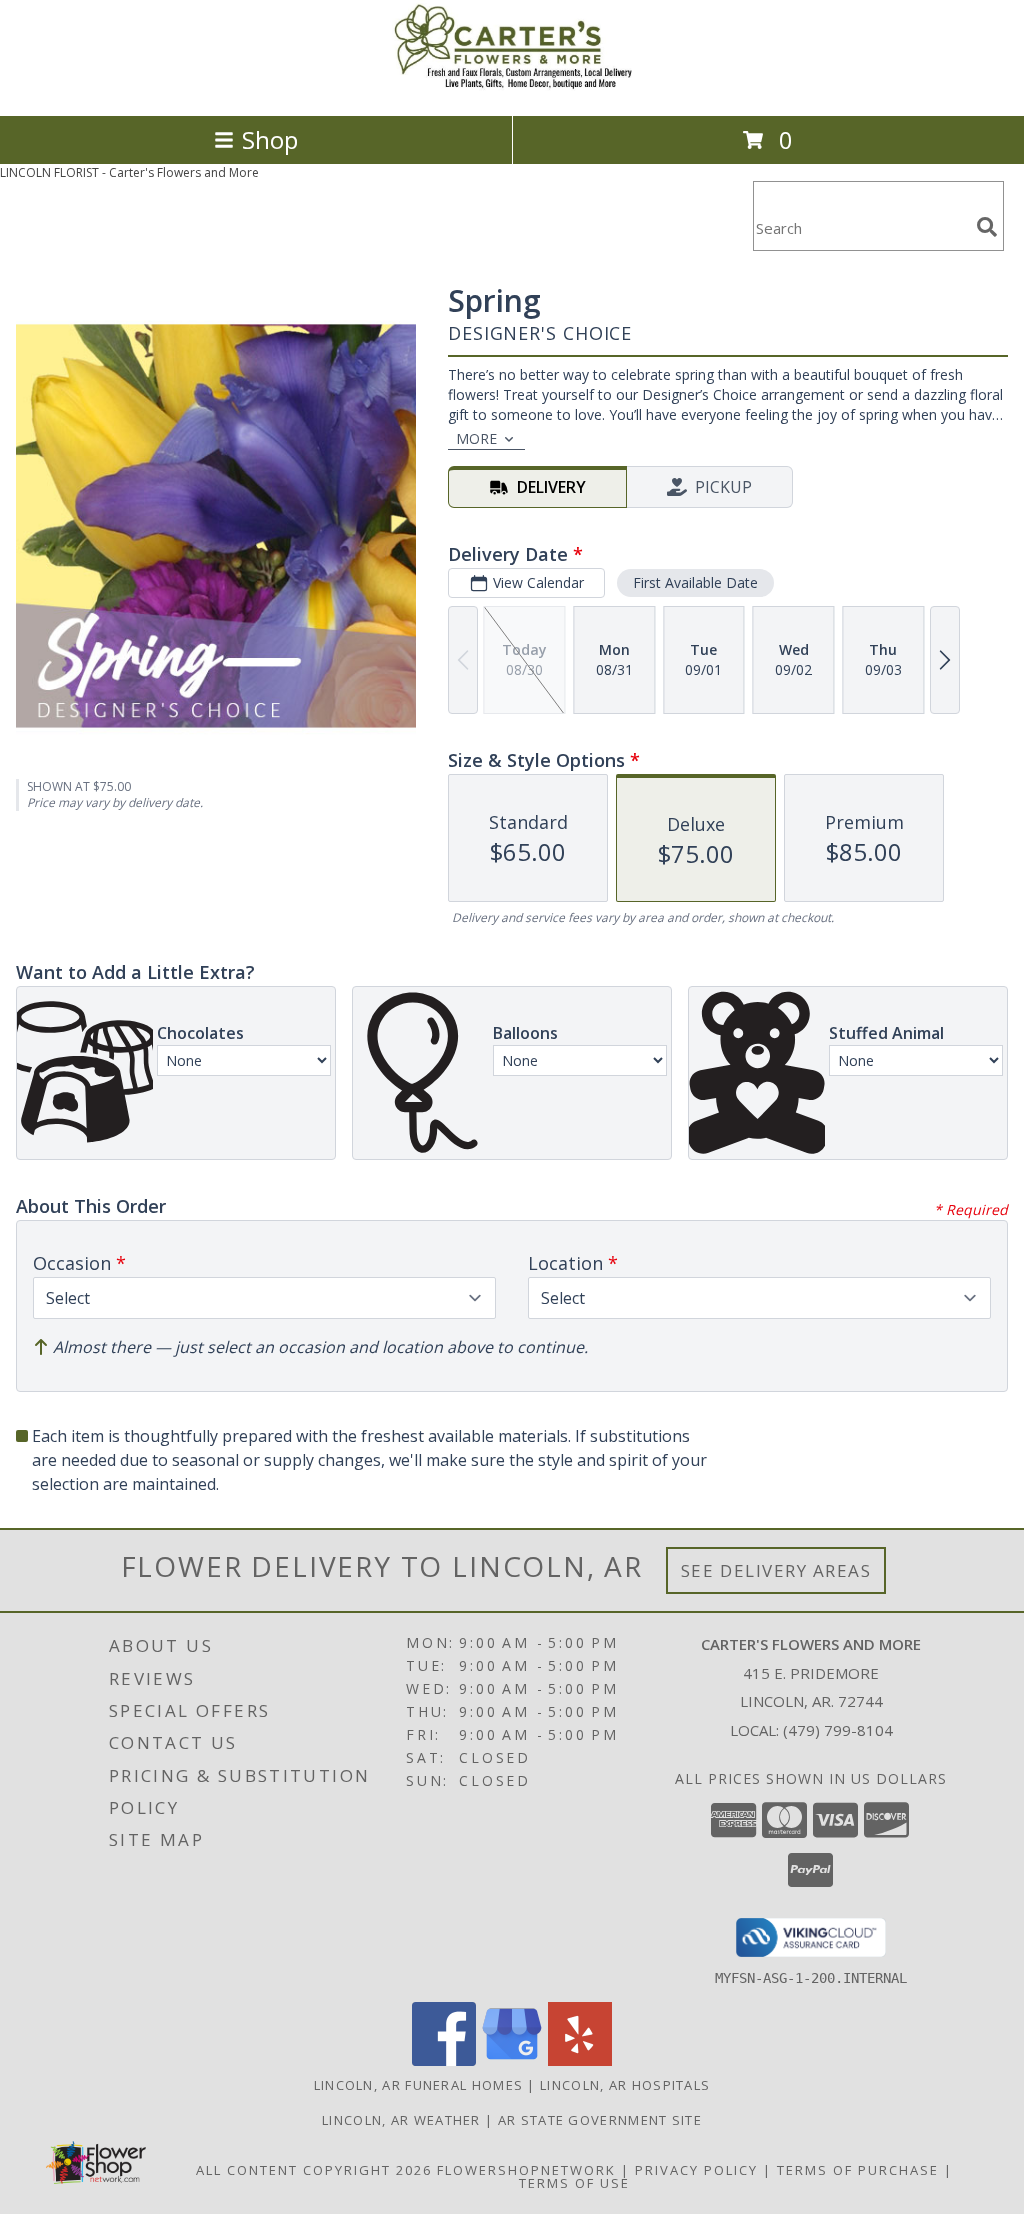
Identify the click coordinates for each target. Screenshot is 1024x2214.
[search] (987, 227)
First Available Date (695, 582)
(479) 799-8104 (838, 1730)
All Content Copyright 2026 (314, 2170)
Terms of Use (574, 2183)
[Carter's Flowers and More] (512, 86)
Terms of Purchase (858, 2170)
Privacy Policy (696, 2170)
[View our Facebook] (444, 2060)
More (476, 438)
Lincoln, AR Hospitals (625, 2085)
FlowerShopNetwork (526, 2170)
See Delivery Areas (776, 1570)
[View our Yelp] (580, 2060)
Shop (270, 139)
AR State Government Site (600, 2120)
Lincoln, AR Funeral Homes (419, 2085)
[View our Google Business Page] (512, 2060)
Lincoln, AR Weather (401, 2120)
